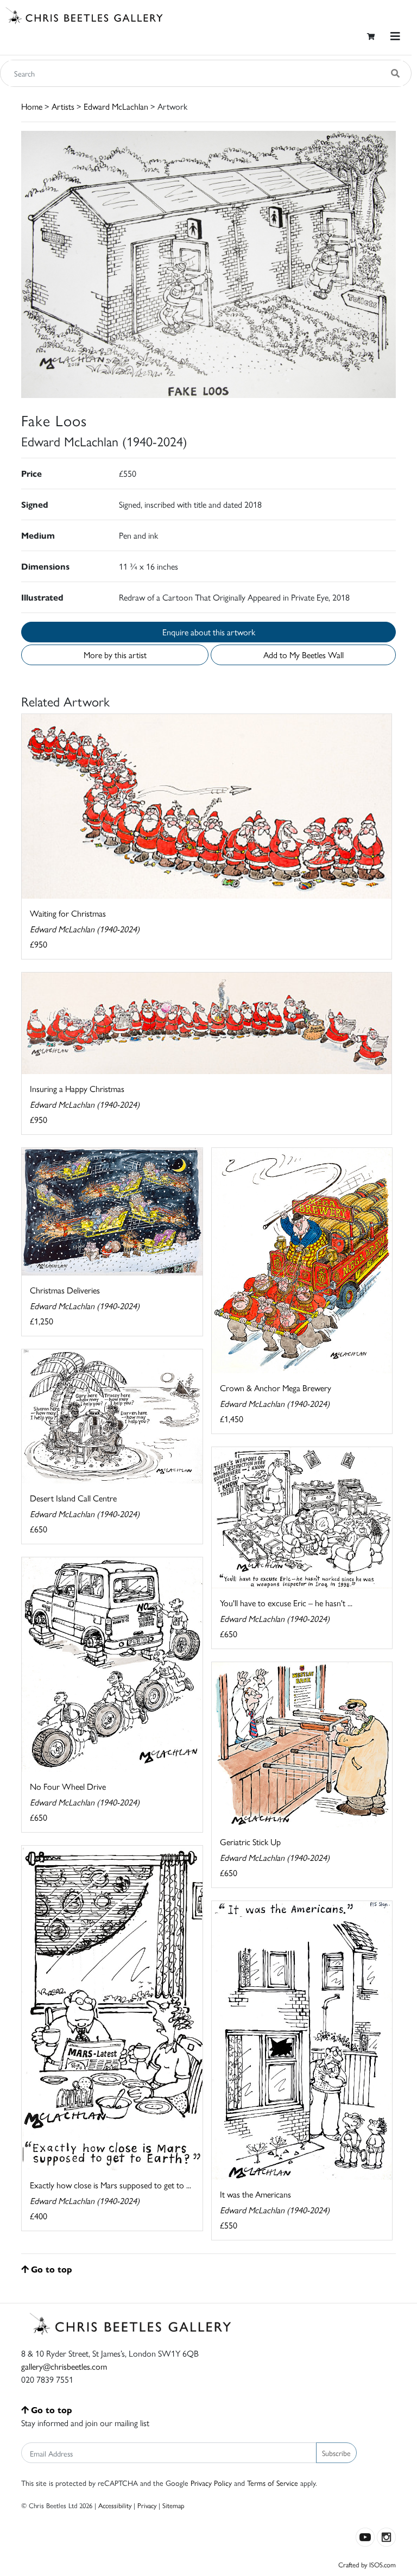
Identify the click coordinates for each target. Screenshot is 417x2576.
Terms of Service (273, 2483)
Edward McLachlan (116, 106)
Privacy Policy (211, 2483)
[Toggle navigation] (395, 36)
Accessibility (115, 2505)
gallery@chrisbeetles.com (64, 2366)
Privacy (147, 2505)
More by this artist (115, 655)
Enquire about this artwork (209, 632)
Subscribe (336, 2453)
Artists (63, 106)
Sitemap (173, 2505)
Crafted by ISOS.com (367, 2564)
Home (32, 106)
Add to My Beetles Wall (304, 655)
